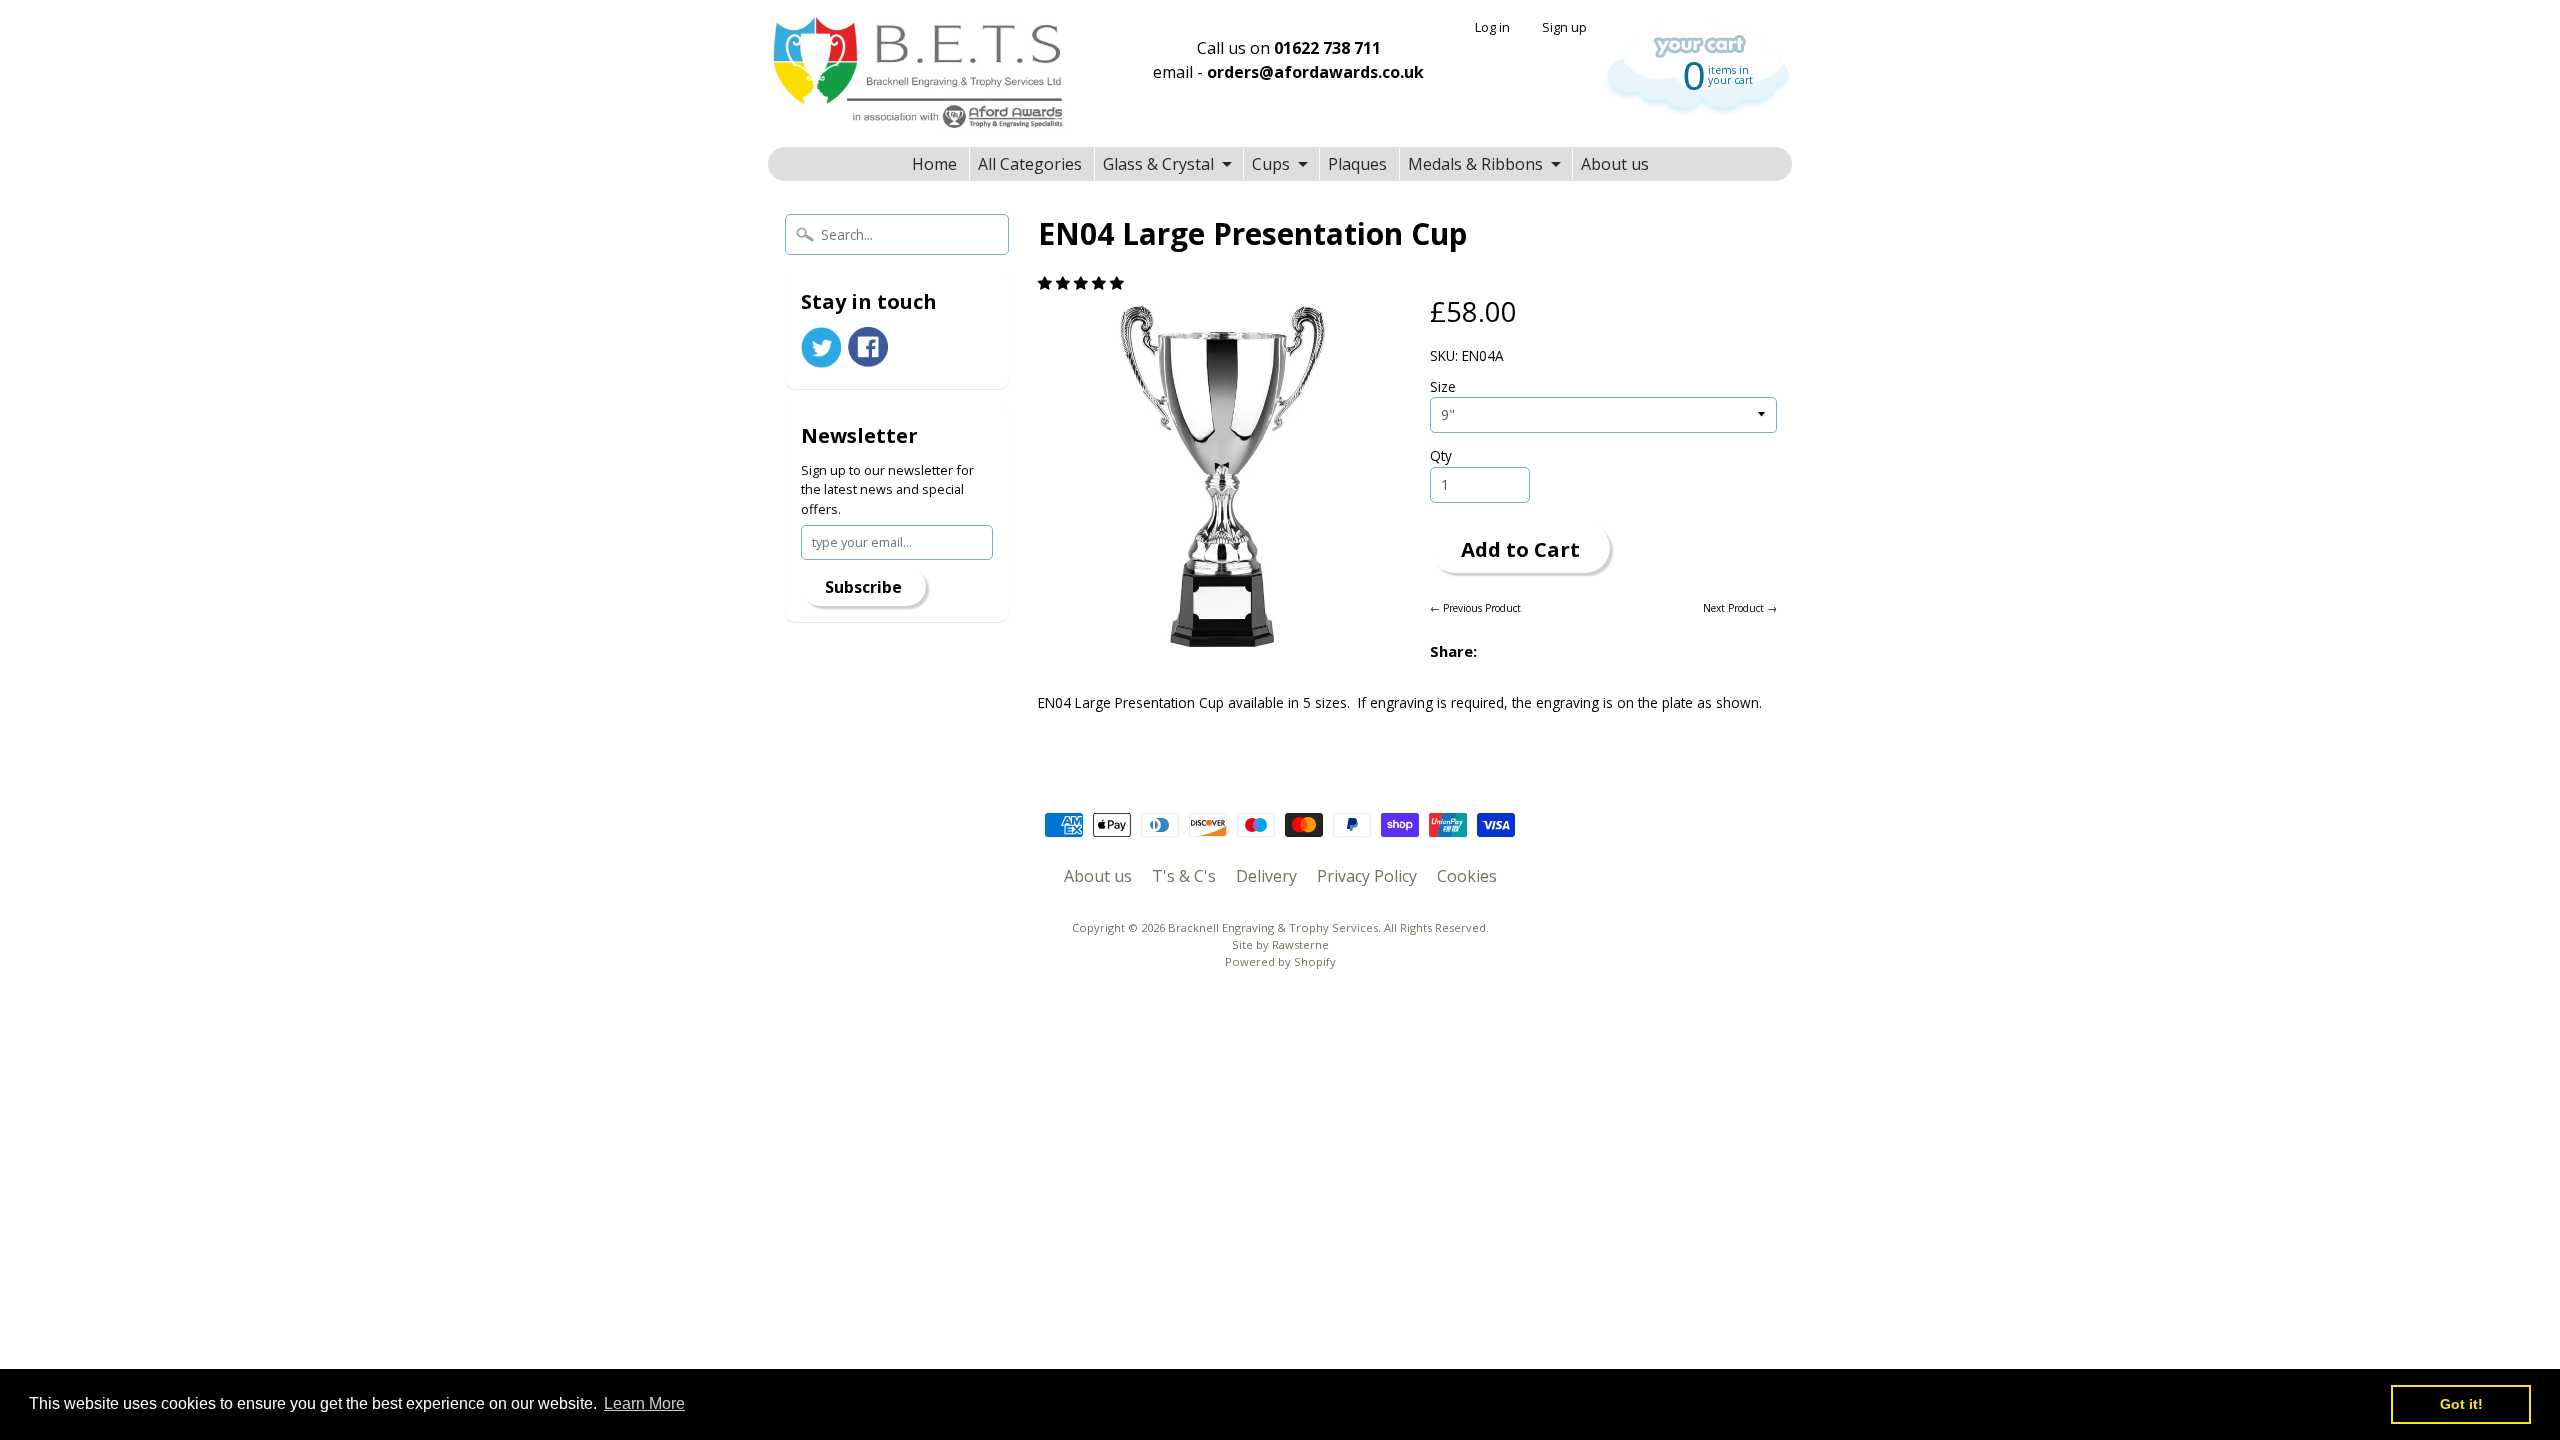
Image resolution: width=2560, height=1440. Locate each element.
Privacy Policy (1367, 876)
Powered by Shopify (1280, 961)
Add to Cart (1520, 549)
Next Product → (1740, 608)
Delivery (1266, 876)
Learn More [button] (644, 1403)
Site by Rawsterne (1280, 944)
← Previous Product (1475, 608)
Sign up (1564, 27)
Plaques (1357, 164)
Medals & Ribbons (1475, 164)
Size (1443, 386)
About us (1615, 164)
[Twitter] (821, 347)
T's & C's (1184, 876)
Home (934, 164)
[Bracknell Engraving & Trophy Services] (918, 73)
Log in (1492, 27)
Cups (1271, 164)
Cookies (1467, 876)
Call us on (1289, 48)
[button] (1083, 282)
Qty (1441, 455)
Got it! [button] (2461, 1404)
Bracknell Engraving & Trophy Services (1273, 927)
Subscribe (863, 587)
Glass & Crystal (1158, 164)
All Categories (1030, 164)
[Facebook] (868, 347)
